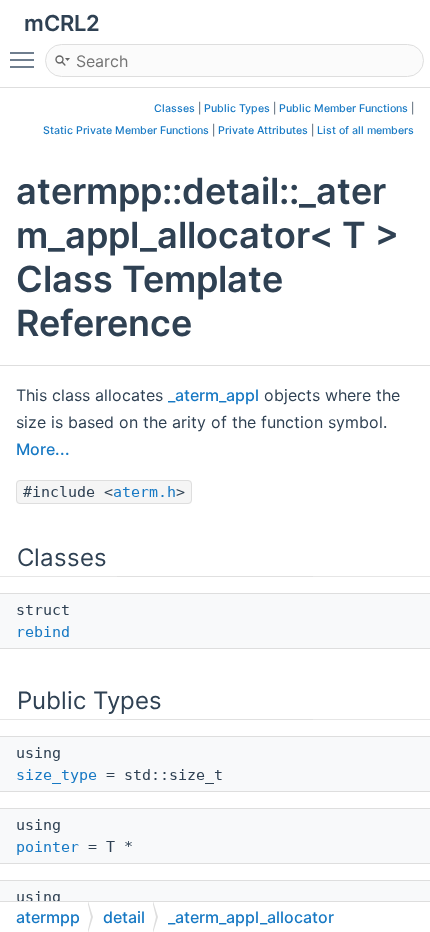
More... (43, 449)
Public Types (237, 108)
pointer (47, 847)
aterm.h (144, 492)
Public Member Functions (343, 108)
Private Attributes (263, 130)
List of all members (365, 130)
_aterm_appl (213, 395)
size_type (56, 775)
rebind (43, 632)
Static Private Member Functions (126, 130)
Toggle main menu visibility (26, 59)
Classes (174, 108)
